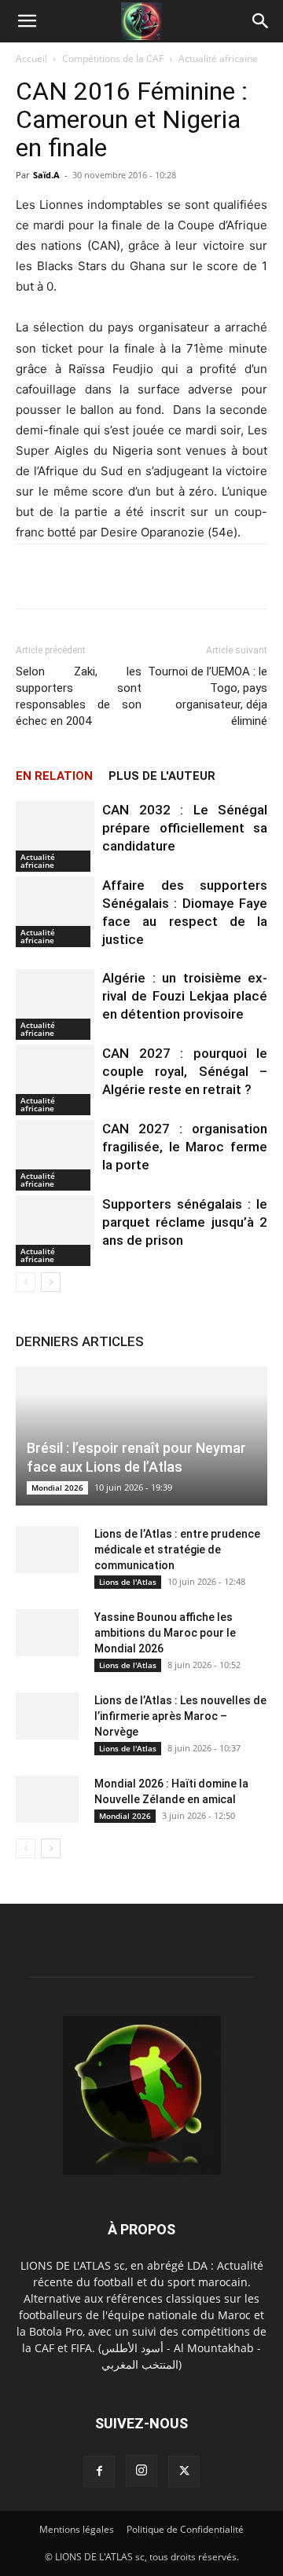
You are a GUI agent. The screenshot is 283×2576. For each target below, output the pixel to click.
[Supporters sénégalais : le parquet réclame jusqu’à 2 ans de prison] (55, 1222)
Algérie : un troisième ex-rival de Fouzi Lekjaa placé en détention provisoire (185, 996)
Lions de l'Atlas (128, 1582)
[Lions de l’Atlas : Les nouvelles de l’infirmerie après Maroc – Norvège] (47, 1716)
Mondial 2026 (57, 1487)
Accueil (31, 59)
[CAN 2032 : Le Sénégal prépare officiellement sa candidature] (55, 828)
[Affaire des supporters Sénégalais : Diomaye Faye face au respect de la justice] (55, 904)
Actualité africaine (218, 59)
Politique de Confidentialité (185, 2529)
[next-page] (51, 1282)
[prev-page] (26, 1282)
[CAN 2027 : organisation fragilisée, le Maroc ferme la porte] (55, 1147)
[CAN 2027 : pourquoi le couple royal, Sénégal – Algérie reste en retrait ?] (55, 1072)
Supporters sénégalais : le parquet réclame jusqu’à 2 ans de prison (185, 1222)
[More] (201, 576)
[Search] (261, 21)
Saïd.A (46, 175)
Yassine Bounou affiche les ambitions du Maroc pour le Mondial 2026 (165, 1633)
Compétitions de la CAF (113, 59)
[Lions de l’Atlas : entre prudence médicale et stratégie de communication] (47, 1550)
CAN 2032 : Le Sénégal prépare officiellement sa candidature (185, 828)
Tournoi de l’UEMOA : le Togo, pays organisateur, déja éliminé (208, 696)
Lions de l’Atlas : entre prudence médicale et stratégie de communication (177, 1550)
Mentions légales (77, 2529)
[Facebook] (99, 2472)
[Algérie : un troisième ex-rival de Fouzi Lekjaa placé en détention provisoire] (55, 996)
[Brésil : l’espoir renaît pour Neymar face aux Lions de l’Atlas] (141, 1436)
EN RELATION (54, 776)
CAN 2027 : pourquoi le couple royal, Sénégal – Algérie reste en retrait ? (185, 1071)
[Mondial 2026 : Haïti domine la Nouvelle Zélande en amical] (47, 1799)
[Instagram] (141, 2471)
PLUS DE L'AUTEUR (162, 776)
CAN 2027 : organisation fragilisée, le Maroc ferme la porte (185, 1147)
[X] (184, 2472)
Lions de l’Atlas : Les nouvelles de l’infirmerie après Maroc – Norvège (180, 1716)
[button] (27, 21)
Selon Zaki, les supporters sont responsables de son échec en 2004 (79, 696)
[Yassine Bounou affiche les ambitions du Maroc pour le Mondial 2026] (47, 1633)
